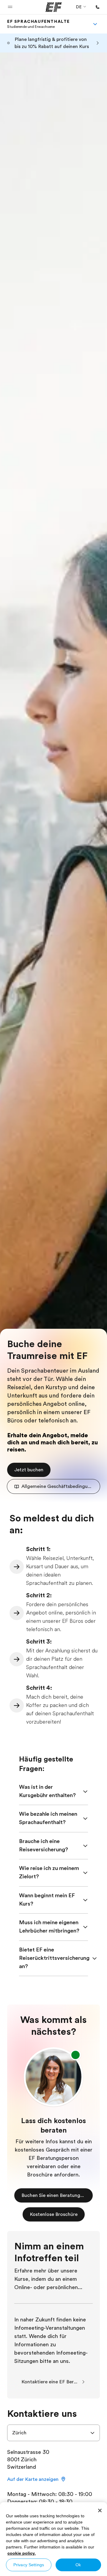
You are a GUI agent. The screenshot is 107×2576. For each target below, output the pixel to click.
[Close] (100, 2510)
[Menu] (95, 24)
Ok (78, 2565)
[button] (10, 7)
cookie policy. (22, 2553)
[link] (38, 24)
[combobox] (53, 2433)
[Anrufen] (97, 7)
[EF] (54, 7)
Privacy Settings (29, 2565)
